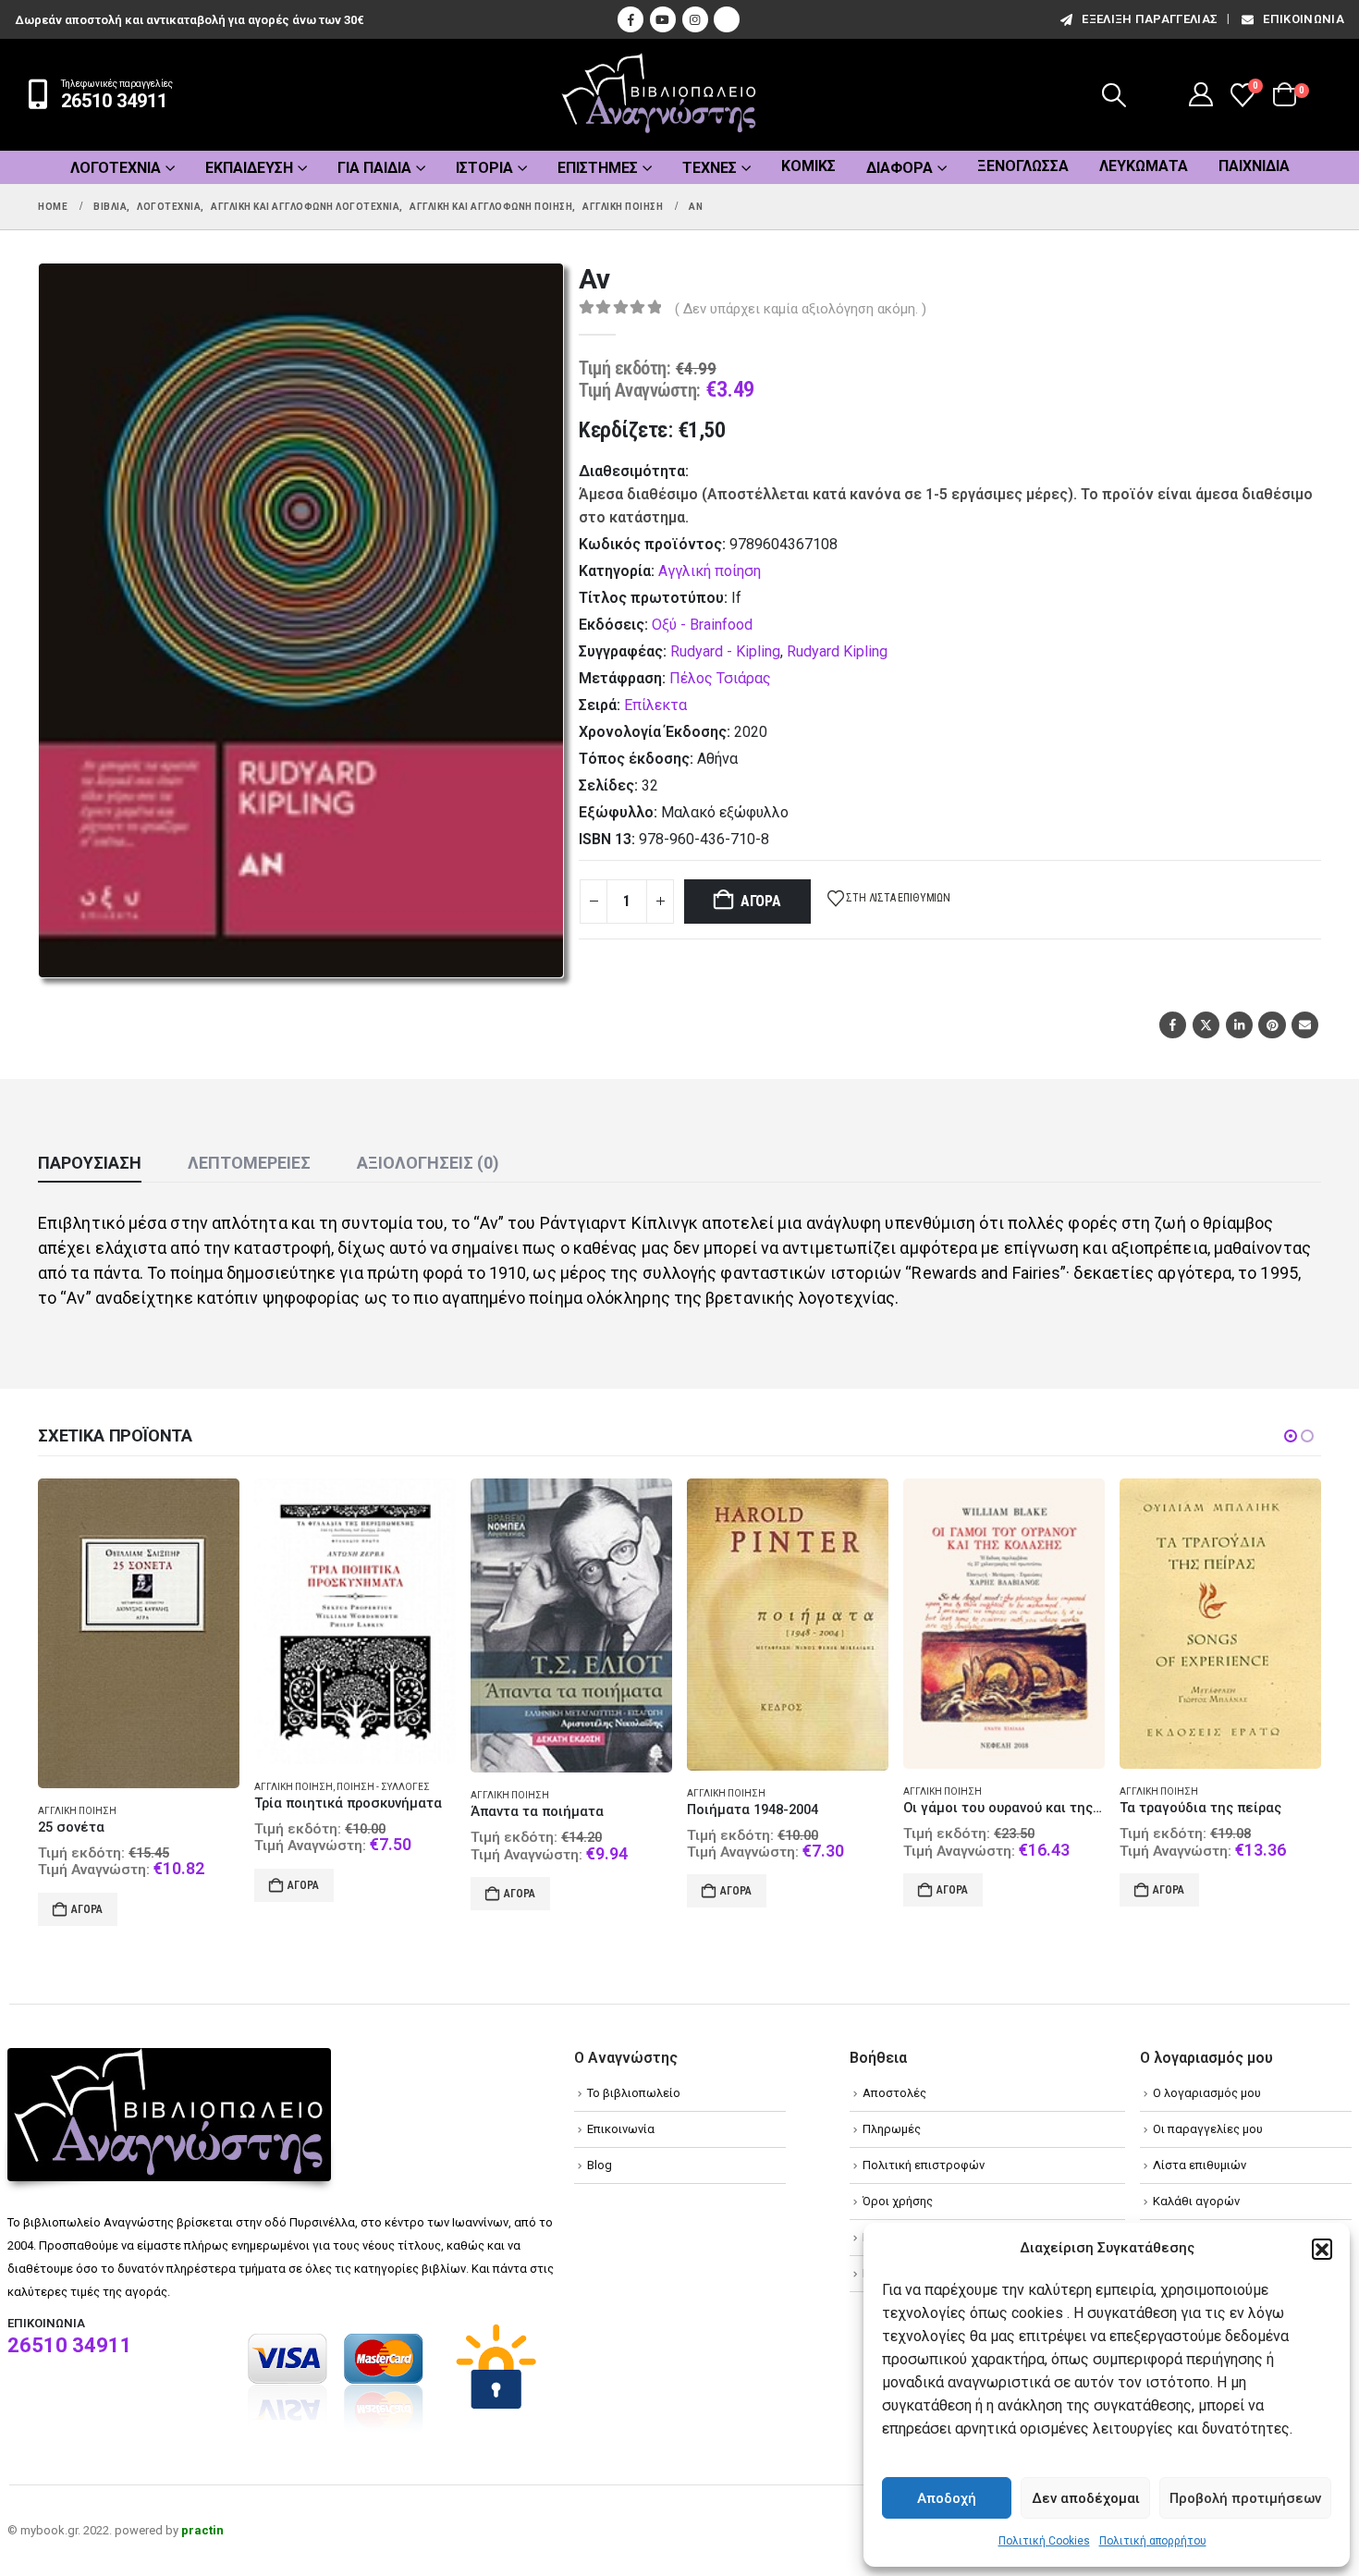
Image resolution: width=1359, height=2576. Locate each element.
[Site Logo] (659, 95)
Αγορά (761, 901)
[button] (1322, 2249)
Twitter (1206, 1025)
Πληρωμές (892, 2114)
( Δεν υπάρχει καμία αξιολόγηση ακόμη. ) (801, 309)
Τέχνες (710, 168)
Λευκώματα (1144, 166)
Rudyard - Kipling (725, 651)
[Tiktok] (727, 19)
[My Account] (1201, 94)
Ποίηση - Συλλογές (167, 1787)
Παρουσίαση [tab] (90, 1163)
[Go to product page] (139, 1621)
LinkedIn (1239, 1025)
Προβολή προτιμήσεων (1245, 2498)
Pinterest (1272, 1025)
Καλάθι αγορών (1196, 2186)
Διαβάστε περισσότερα (1196, 1894)
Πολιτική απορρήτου (1153, 2541)
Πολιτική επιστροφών (924, 2150)
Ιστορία (484, 168)
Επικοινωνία (1304, 19)
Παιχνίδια (1254, 166)
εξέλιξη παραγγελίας (1150, 19)
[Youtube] (663, 19)
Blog (600, 2150)
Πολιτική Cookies (1044, 2541)
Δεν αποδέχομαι (1086, 2498)
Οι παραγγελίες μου (1208, 2114)
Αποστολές (894, 2078)
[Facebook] (631, 19)
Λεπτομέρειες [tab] (249, 1163)
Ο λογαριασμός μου (1207, 2078)
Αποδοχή (947, 2498)
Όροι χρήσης (898, 2186)
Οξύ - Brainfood (702, 625)
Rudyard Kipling (837, 651)
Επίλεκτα (655, 705)
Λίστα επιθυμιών (1200, 2150)
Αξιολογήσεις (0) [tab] (428, 1163)
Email (1305, 1025)
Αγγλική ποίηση (710, 571)
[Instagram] (695, 19)
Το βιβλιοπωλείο (634, 2078)
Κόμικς (808, 166)
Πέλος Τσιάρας (720, 678)
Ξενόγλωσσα (1023, 166)
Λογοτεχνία (116, 168)
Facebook (1173, 1025)
